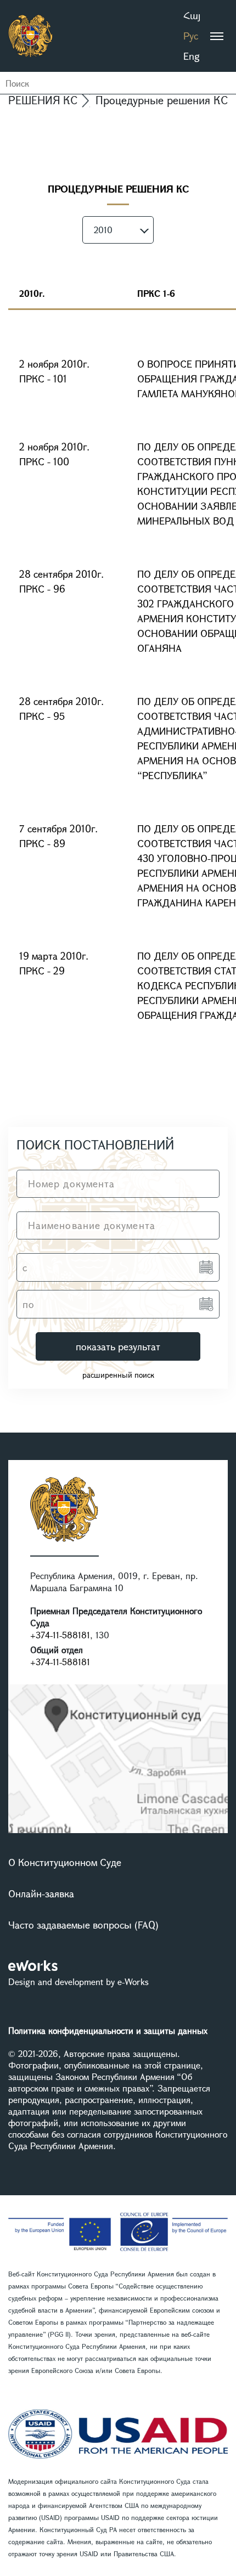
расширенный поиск (118, 1375)
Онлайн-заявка (41, 1893)
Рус (191, 36)
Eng (192, 56)
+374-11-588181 (60, 1635)
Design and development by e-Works (78, 1982)
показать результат (118, 1346)
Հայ (192, 15)
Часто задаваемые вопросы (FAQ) (83, 1925)
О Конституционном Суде (65, 1862)
